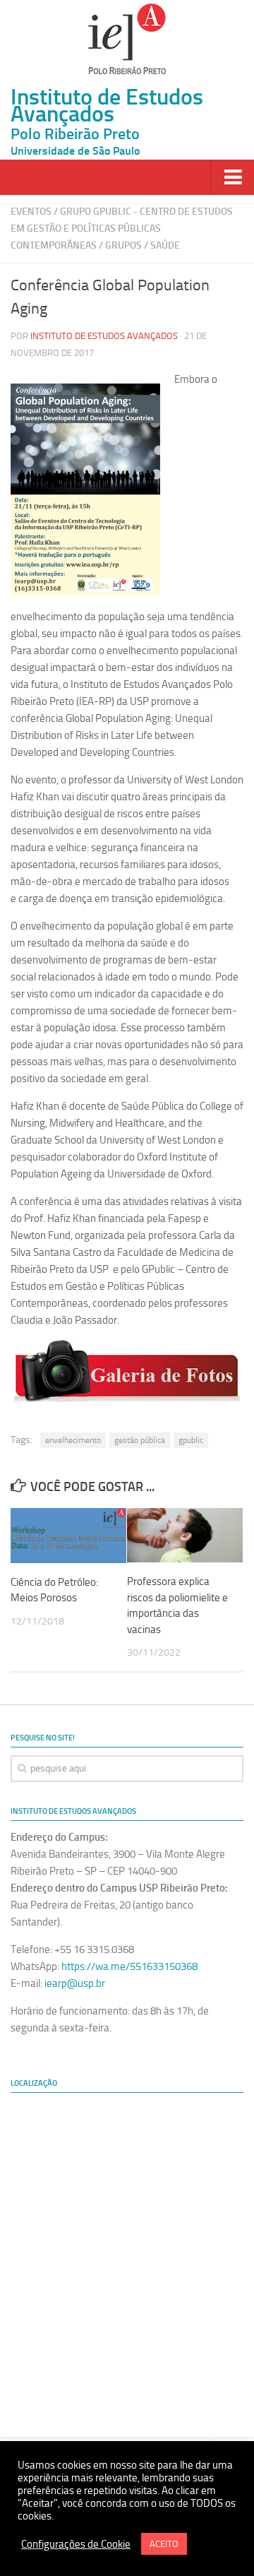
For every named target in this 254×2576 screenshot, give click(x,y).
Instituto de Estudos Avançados (104, 336)
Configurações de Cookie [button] (76, 2544)
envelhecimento (73, 1440)
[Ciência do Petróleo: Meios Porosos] (68, 1536)
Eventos (31, 212)
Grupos (123, 245)
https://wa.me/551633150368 (129, 1966)
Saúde (165, 245)
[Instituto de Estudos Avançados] (127, 39)
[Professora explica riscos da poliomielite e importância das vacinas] (185, 1535)
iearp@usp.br (75, 1983)
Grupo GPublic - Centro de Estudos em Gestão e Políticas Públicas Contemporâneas (122, 228)
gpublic (191, 1440)
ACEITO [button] (164, 2544)
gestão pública (140, 1440)
